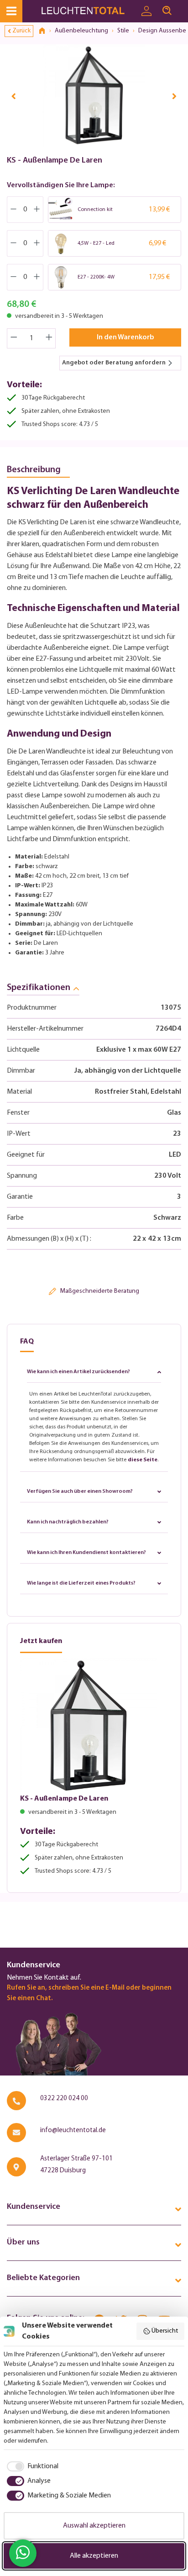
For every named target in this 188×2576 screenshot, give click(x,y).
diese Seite (143, 1460)
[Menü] (11, 11)
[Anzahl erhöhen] (49, 338)
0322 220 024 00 (64, 2099)
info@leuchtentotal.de (73, 2131)
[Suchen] (167, 11)
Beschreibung (34, 470)
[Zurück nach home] (45, 31)
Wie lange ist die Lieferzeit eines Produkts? (81, 1583)
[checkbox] (31, 2466)
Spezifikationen (39, 988)
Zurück (21, 31)
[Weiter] (174, 96)
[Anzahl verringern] (14, 338)
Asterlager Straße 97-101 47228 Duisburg (76, 2165)
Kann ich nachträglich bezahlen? (68, 1522)
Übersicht (165, 2331)
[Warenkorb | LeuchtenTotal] (183, 7)
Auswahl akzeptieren (94, 2526)
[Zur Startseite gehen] (88, 11)
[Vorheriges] (14, 96)
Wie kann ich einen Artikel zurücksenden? (78, 1372)
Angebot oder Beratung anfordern (114, 363)
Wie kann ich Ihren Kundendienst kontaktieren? (86, 1553)
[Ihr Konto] (146, 11)
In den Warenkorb (125, 337)
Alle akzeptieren (94, 2556)
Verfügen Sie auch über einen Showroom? (80, 1491)
